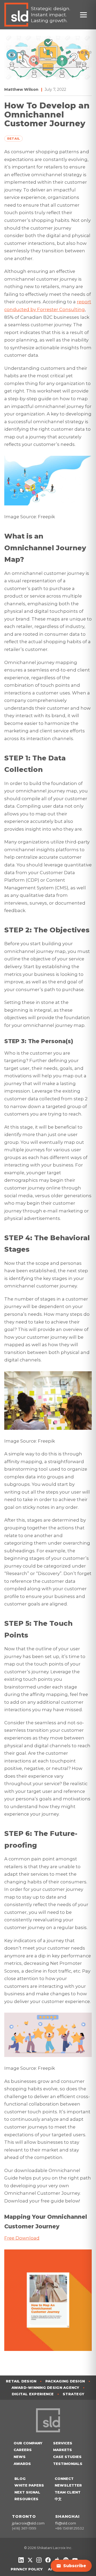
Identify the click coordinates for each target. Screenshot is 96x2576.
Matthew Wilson (21, 89)
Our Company (28, 2443)
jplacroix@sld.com (28, 2523)
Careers (23, 2450)
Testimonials (68, 2464)
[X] (30, 2560)
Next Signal (27, 2492)
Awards (22, 2464)
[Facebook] (48, 2560)
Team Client (68, 2492)
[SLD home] (18, 15)
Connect (64, 2479)
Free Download (22, 2238)
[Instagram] (39, 2560)
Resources (26, 2499)
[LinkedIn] (21, 2560)
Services (63, 2443)
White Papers (29, 2485)
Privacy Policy (27, 2569)
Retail (14, 139)
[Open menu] (86, 15)
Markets (63, 2450)
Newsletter (68, 2485)
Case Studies (67, 2457)
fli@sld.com (66, 2523)
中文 (58, 2499)
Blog (20, 2479)
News (20, 2457)
